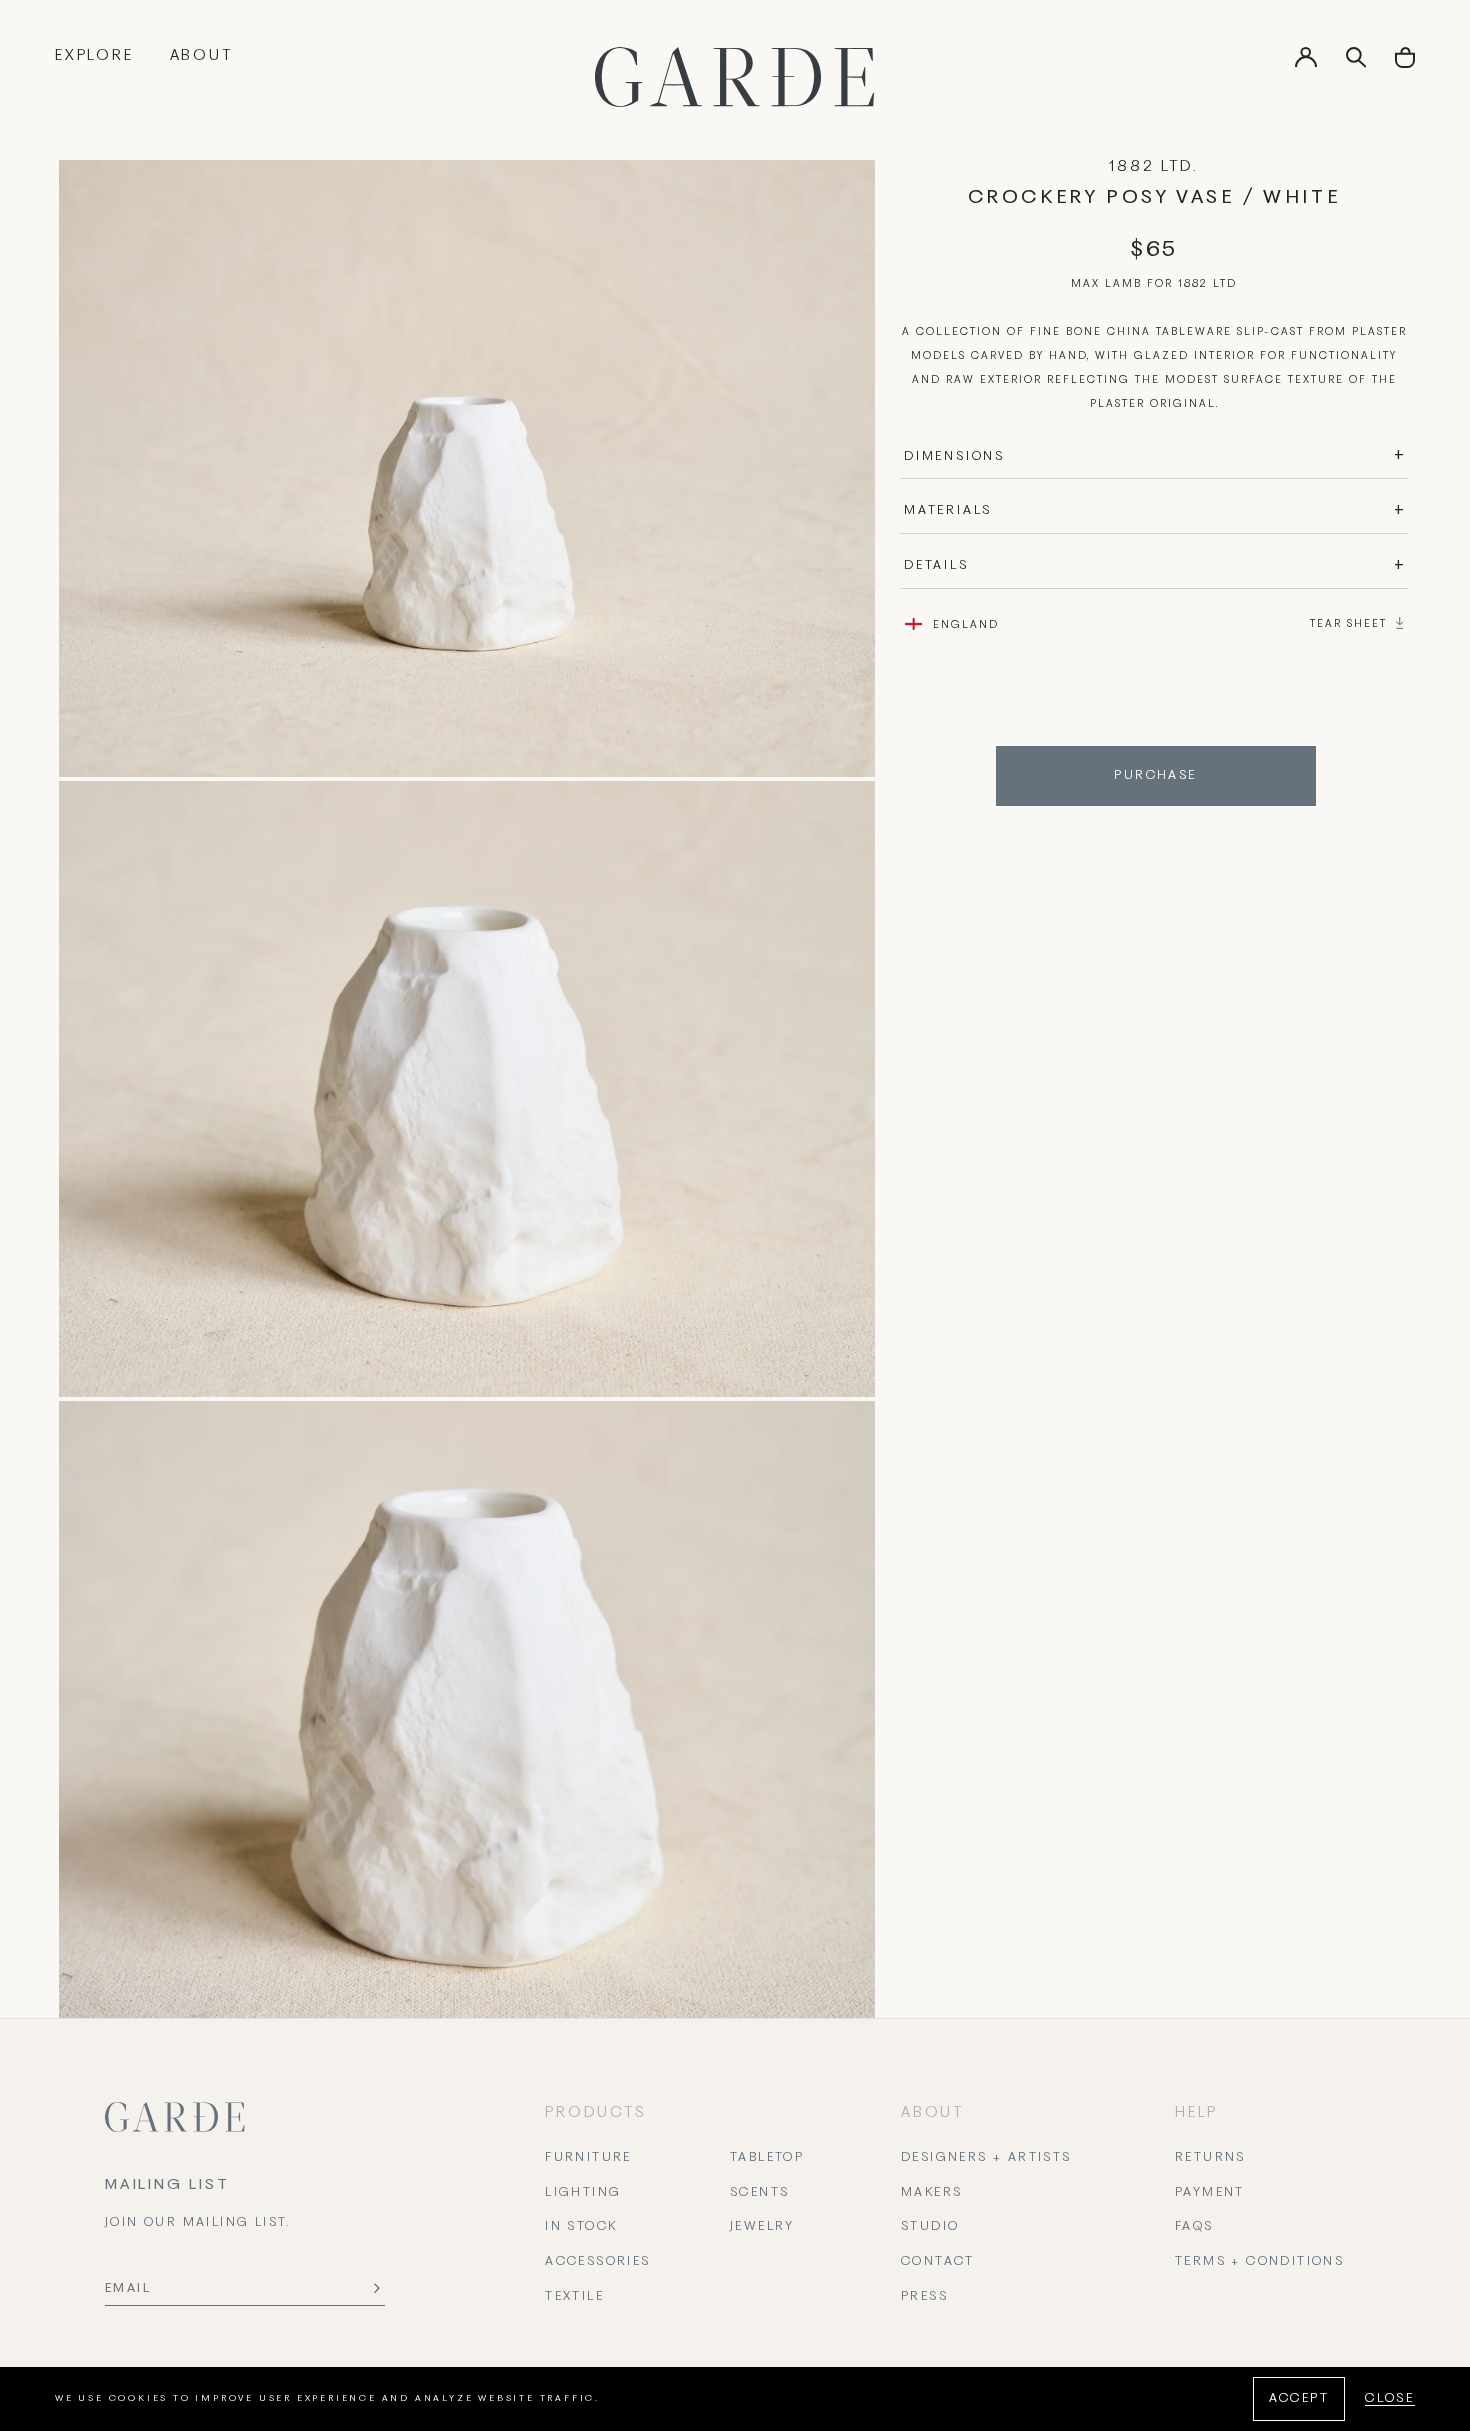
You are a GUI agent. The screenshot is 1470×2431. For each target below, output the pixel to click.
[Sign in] (1306, 64)
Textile (574, 2297)
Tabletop (767, 2158)
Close (1390, 2399)
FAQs (1194, 2227)
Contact (938, 2262)
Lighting (583, 2193)
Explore (94, 56)
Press (924, 2297)
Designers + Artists (986, 2158)
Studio (930, 2227)
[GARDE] (734, 77)
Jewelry (762, 2227)
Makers (931, 2193)
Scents (759, 2193)
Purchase (1155, 776)
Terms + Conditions (1259, 2262)
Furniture (588, 2158)
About (201, 56)
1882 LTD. (1153, 167)
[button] (1405, 64)
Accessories (597, 2262)
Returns (1210, 2158)
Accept (1299, 2399)
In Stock (581, 2227)
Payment (1210, 2193)
